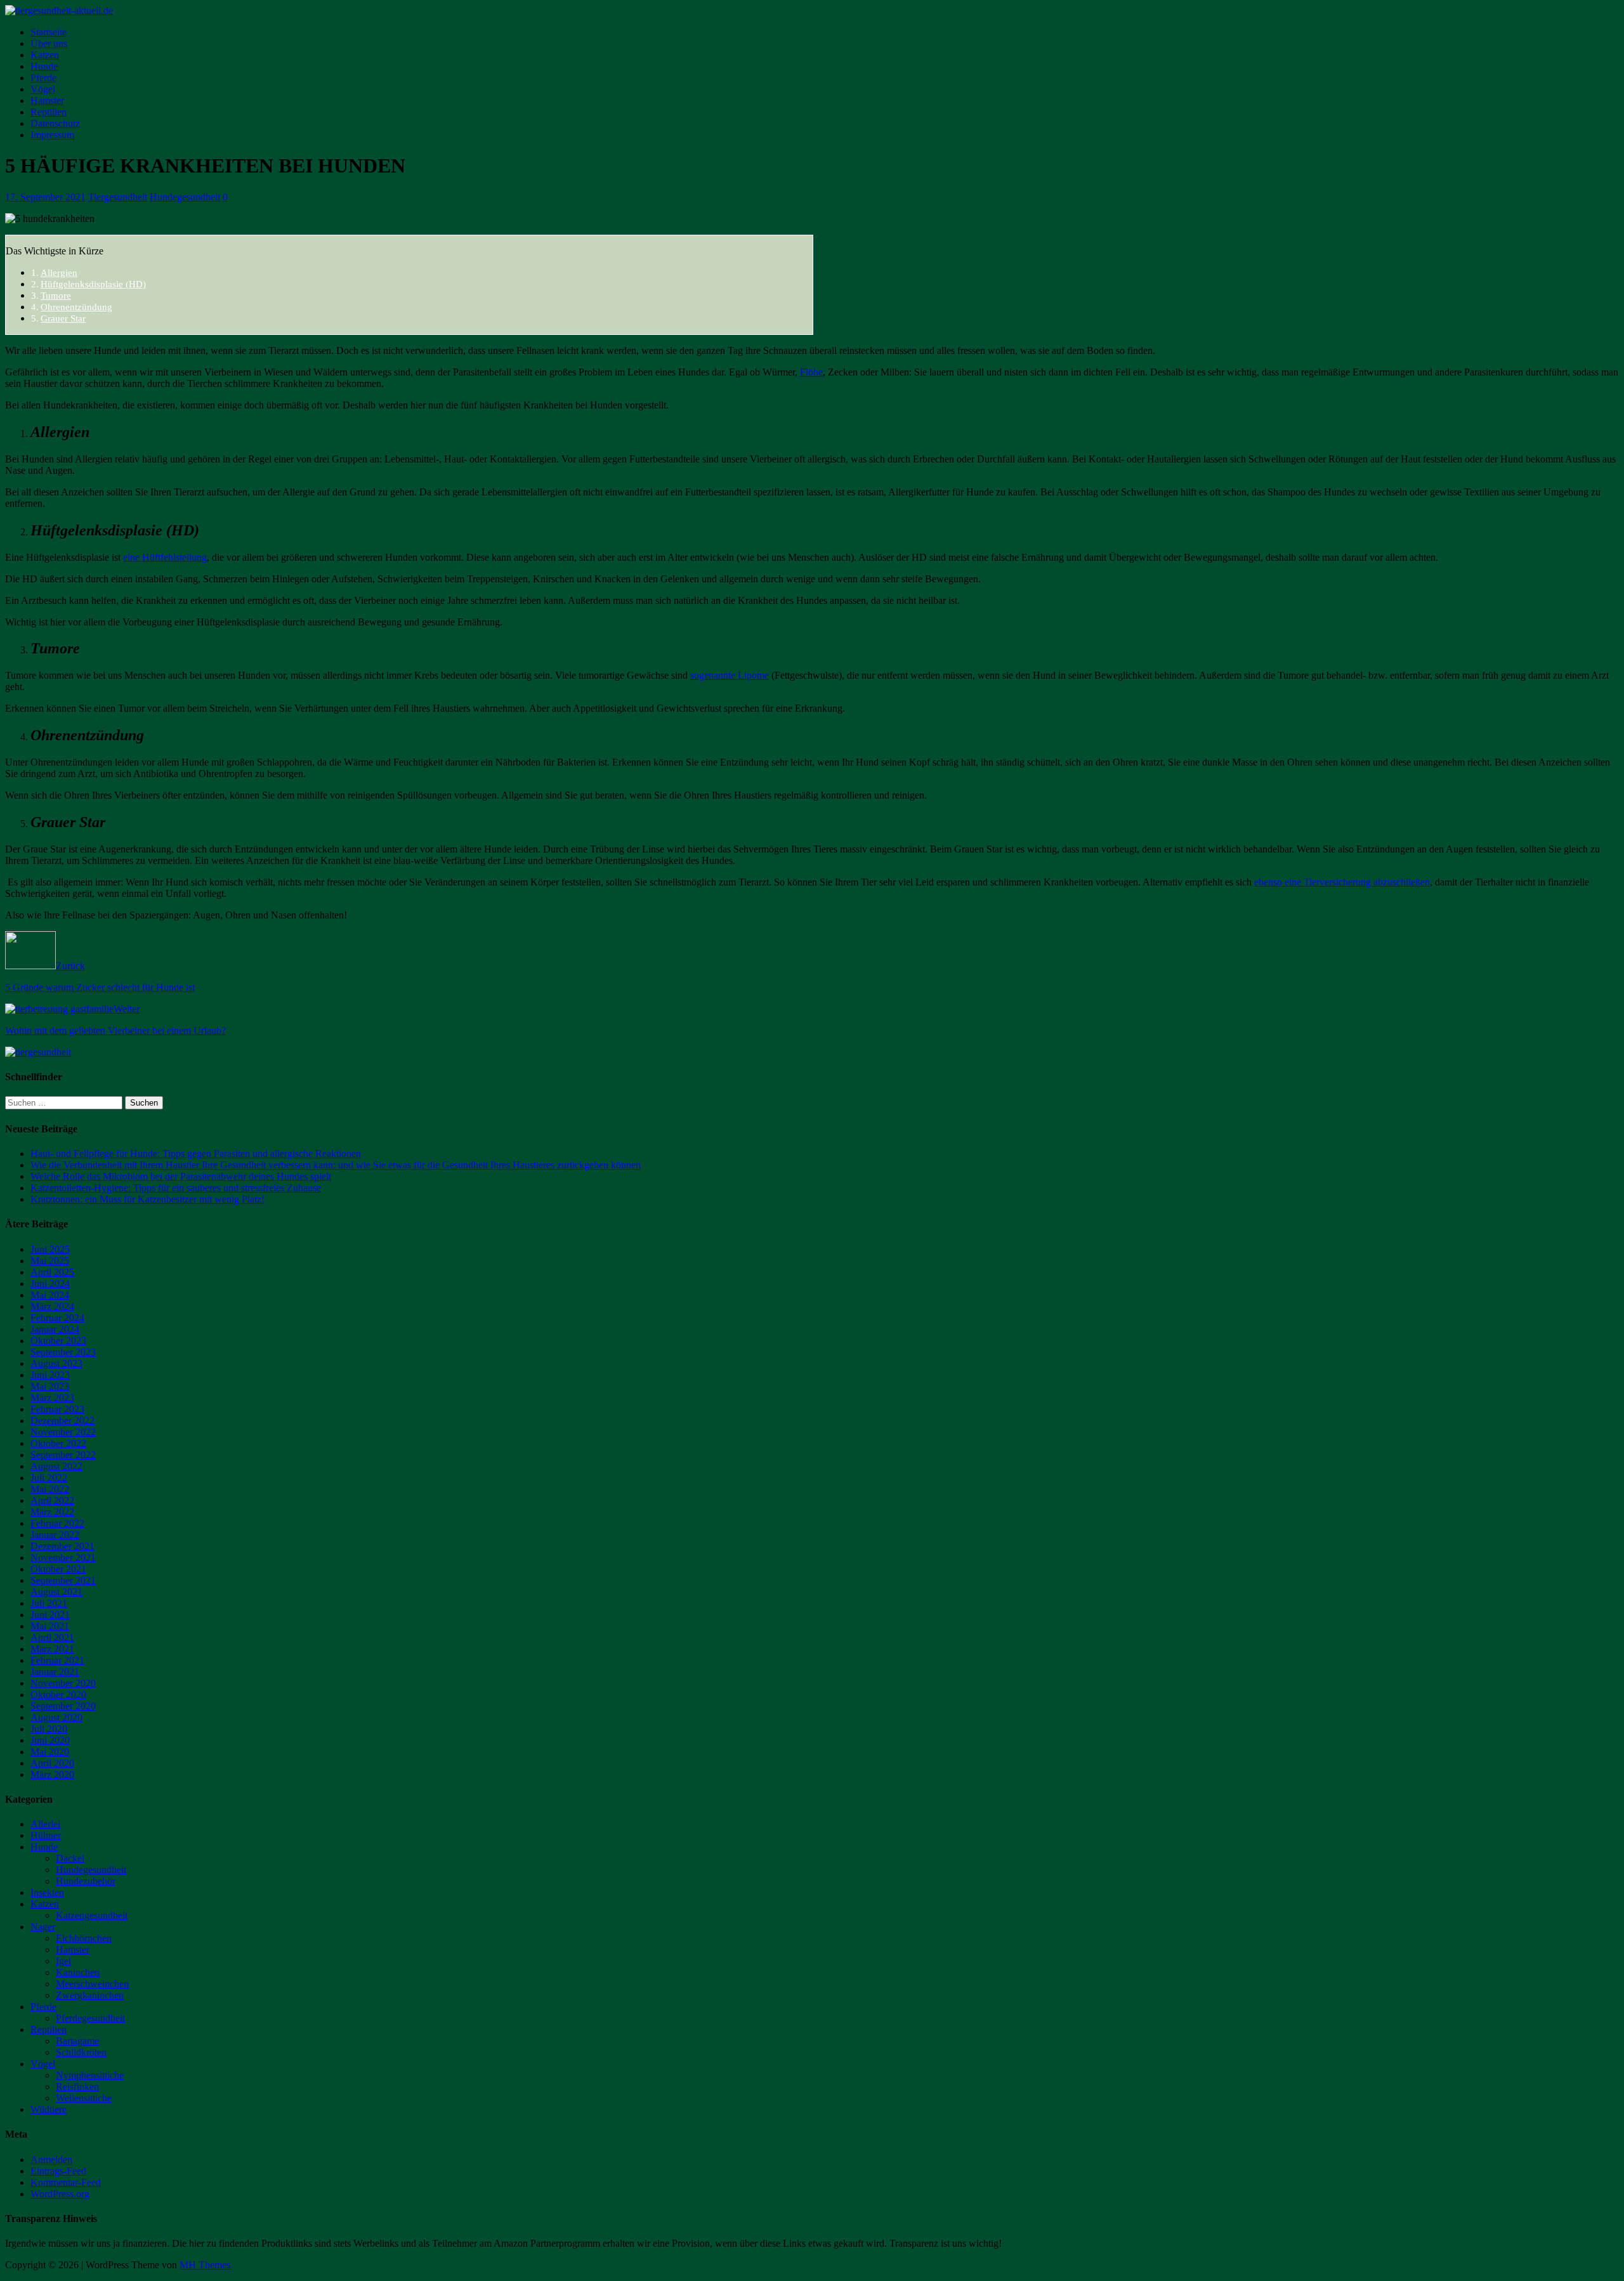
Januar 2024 (55, 1329)
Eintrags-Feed (58, 2171)
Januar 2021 (55, 1672)
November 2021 (63, 1558)
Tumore (56, 295)
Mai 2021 (50, 1626)
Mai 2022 (50, 1489)
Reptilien (49, 112)
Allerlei (45, 1824)
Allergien (59, 272)
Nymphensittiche (90, 2075)
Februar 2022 (57, 1523)
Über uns (49, 43)
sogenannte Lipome (730, 675)
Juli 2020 (49, 1729)
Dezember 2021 (62, 1546)
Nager (43, 1927)
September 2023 (63, 1352)
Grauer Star (63, 318)
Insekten (47, 1892)
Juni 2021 (50, 1615)
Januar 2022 (55, 1535)
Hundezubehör (86, 1881)
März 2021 (52, 1649)
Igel (63, 1961)
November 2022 (63, 1432)
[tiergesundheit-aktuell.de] (59, 10)
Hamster (47, 101)
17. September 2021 (45, 197)
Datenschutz (55, 123)
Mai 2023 (50, 1386)
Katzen (45, 55)
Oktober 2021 (58, 1569)
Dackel (70, 1858)
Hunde (44, 66)
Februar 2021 (57, 1660)
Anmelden (51, 2160)
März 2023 (52, 1398)
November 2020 (63, 1683)
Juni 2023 (50, 1375)
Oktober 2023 (58, 1341)
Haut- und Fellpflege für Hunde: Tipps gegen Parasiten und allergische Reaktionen (196, 1154)
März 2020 (52, 1774)
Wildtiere (49, 2109)
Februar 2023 (57, 1409)
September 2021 (63, 1580)
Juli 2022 (49, 1478)
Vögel (43, 89)
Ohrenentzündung (76, 307)
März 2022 (52, 1512)
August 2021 (56, 1592)
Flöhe (811, 372)
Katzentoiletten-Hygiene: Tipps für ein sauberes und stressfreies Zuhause (176, 1188)
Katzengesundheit (92, 1915)
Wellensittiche (84, 2098)
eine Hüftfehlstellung (165, 557)
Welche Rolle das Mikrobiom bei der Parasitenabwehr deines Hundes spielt (181, 1176)
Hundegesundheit (185, 197)
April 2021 (52, 1637)
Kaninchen (78, 1972)
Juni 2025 (50, 1249)
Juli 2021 (49, 1603)
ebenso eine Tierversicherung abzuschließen (1342, 882)
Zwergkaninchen (90, 1995)
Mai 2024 (50, 1295)
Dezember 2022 (62, 1421)
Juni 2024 (50, 1284)
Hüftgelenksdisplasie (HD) (93, 284)
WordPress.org (60, 2194)
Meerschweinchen (92, 1984)
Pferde (43, 78)
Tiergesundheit (118, 197)
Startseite (49, 32)
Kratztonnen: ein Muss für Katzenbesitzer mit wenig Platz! (147, 1199)
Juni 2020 (50, 1740)
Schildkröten (81, 2052)
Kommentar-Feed (66, 2182)
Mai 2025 (50, 1261)
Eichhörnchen (84, 1938)
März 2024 (52, 1306)
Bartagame (77, 2041)
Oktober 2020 (58, 1695)
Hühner (46, 1835)
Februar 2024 (57, 1318)
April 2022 (52, 1500)
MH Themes (205, 2265)
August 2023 (56, 1363)
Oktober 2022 (58, 1443)
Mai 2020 (50, 1752)
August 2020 (56, 1717)
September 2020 (63, 1706)
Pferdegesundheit (90, 2018)
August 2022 (56, 1466)
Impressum (52, 135)
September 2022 (63, 1455)
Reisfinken (77, 2087)
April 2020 (52, 1763)
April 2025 (52, 1272)
